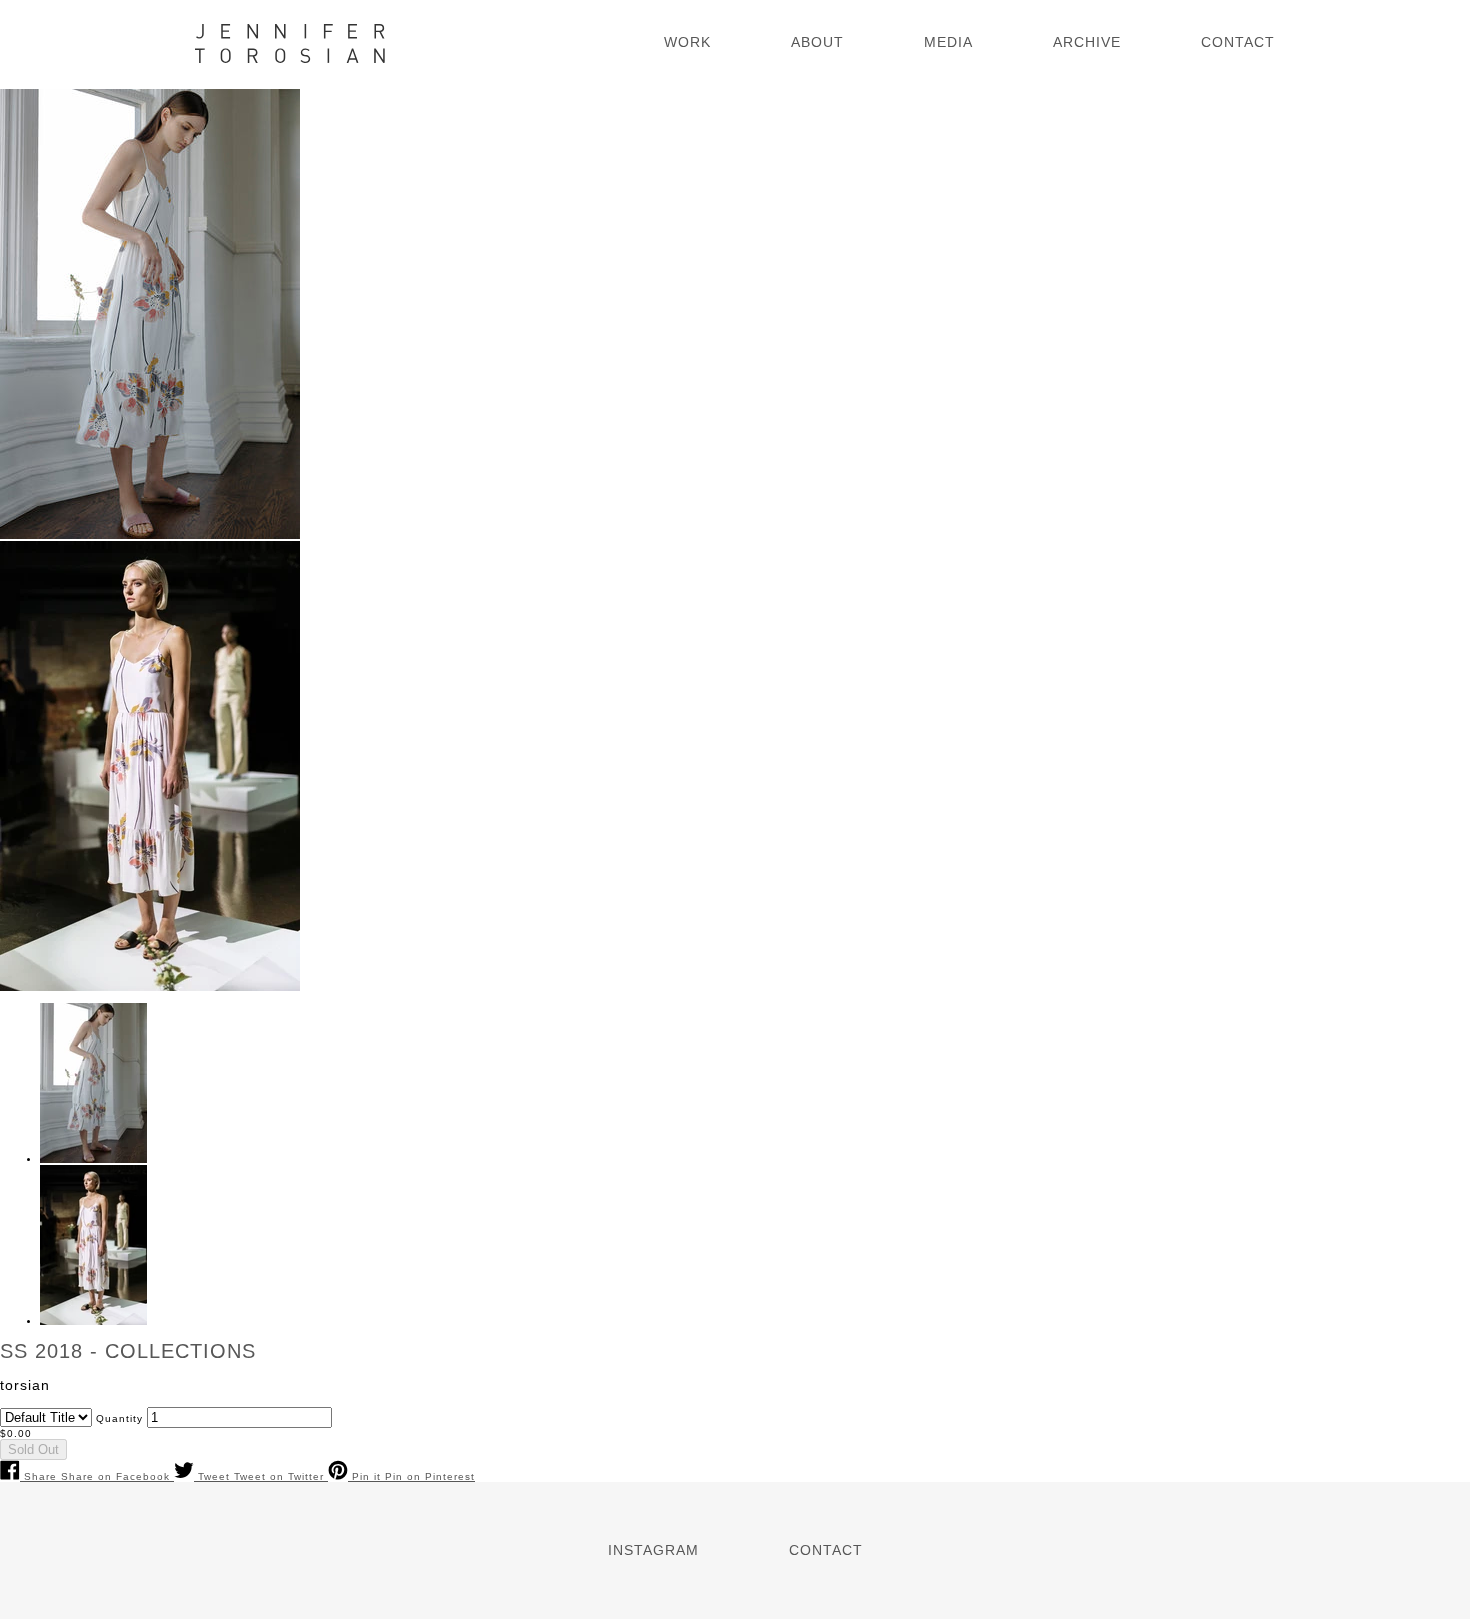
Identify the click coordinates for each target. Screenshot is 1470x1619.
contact (826, 1550)
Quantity (119, 1418)
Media (948, 42)
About (817, 42)
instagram (653, 1550)
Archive (1087, 42)
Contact (1238, 42)
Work (687, 42)
